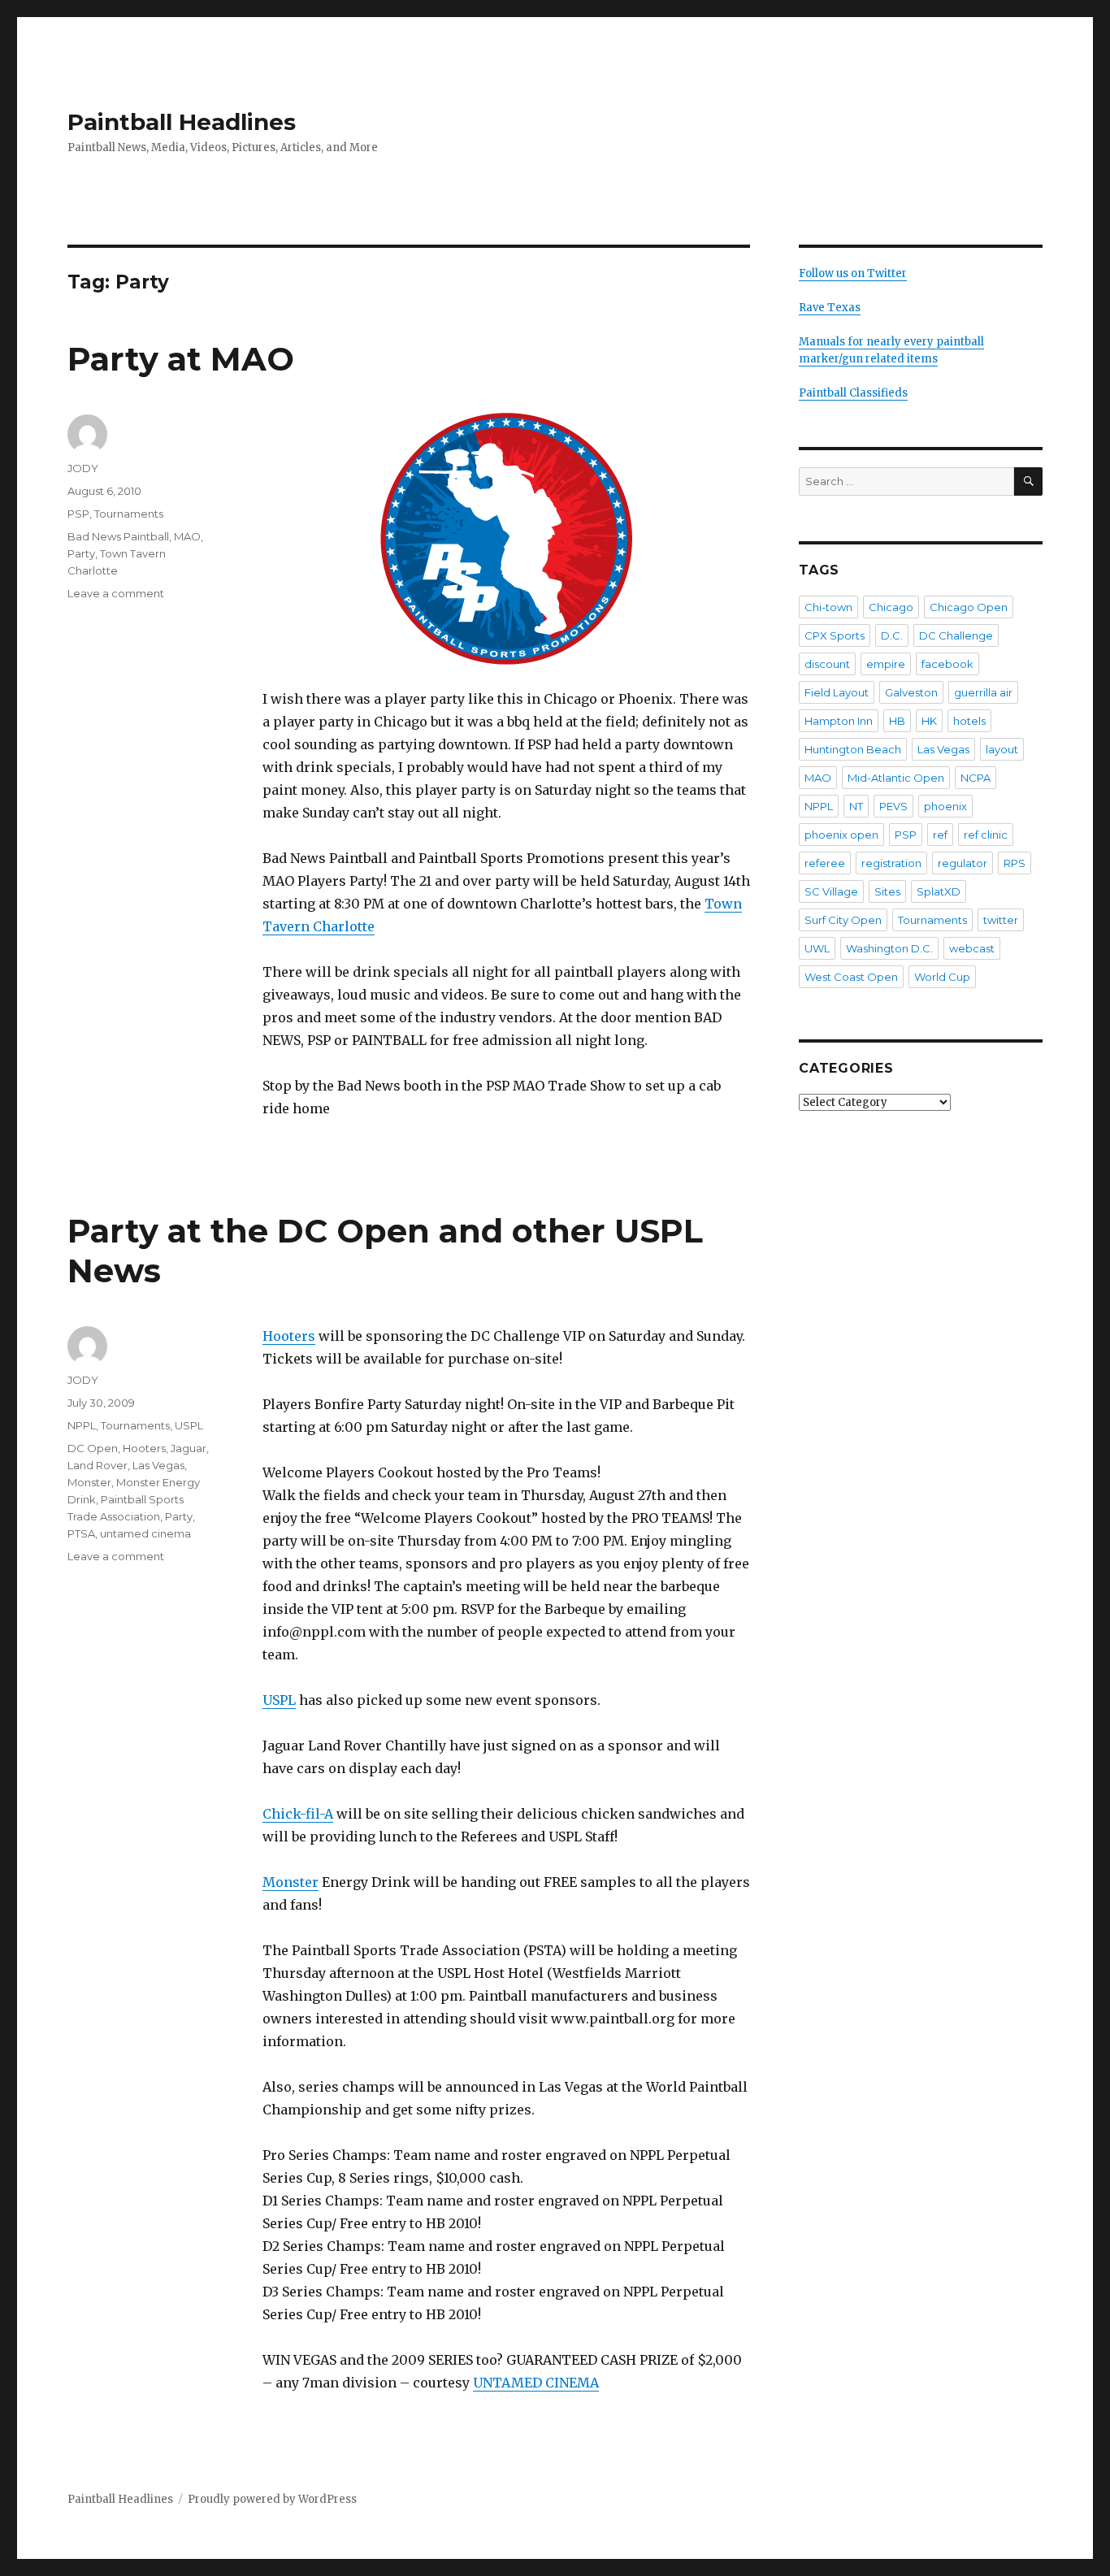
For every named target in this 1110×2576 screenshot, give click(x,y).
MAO (187, 536)
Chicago (891, 607)
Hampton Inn (839, 721)
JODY (83, 468)
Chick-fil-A (298, 1814)
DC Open (93, 1448)
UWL (817, 948)
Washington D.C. (889, 948)
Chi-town (828, 607)
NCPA (976, 778)
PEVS (893, 806)
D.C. (892, 635)
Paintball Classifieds (853, 393)
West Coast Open (851, 977)
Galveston (911, 692)
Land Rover (98, 1465)
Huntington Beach (853, 749)
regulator (963, 863)
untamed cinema (145, 1533)
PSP (78, 514)
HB (897, 721)
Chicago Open (969, 607)
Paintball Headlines (182, 122)
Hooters (289, 1336)
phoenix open (841, 835)
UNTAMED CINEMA (536, 2383)
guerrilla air (983, 692)
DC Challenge (956, 635)
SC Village (831, 891)
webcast (972, 948)
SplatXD (939, 891)
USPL (279, 1700)
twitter (1001, 920)
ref (940, 835)
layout (1002, 749)
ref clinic (986, 835)
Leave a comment (116, 593)
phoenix (945, 806)
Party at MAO (181, 359)
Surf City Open (843, 920)
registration (891, 863)
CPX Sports (835, 635)
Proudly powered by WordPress (272, 2499)
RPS (1015, 863)
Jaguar (189, 1448)
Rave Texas (830, 308)
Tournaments (129, 514)
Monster (291, 1882)
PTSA (81, 1533)
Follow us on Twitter (853, 273)
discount (827, 664)
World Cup (942, 977)
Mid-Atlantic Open (896, 778)
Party (81, 553)
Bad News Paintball (118, 536)
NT (856, 806)
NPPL (82, 1425)
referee (825, 863)
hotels (969, 721)
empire (886, 664)
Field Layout (837, 692)
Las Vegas (158, 1465)
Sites (887, 891)
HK (929, 721)
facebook (947, 664)
